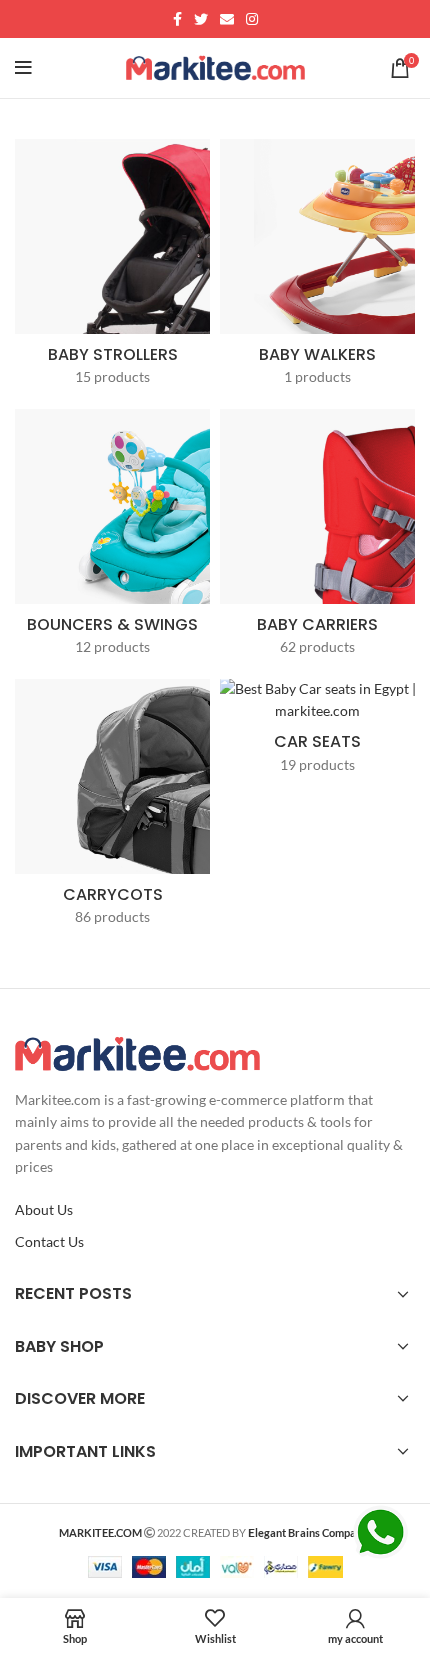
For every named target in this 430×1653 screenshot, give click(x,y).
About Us (44, 1209)
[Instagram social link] (252, 19)
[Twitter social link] (201, 19)
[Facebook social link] (177, 19)
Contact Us (49, 1241)
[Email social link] (227, 19)
